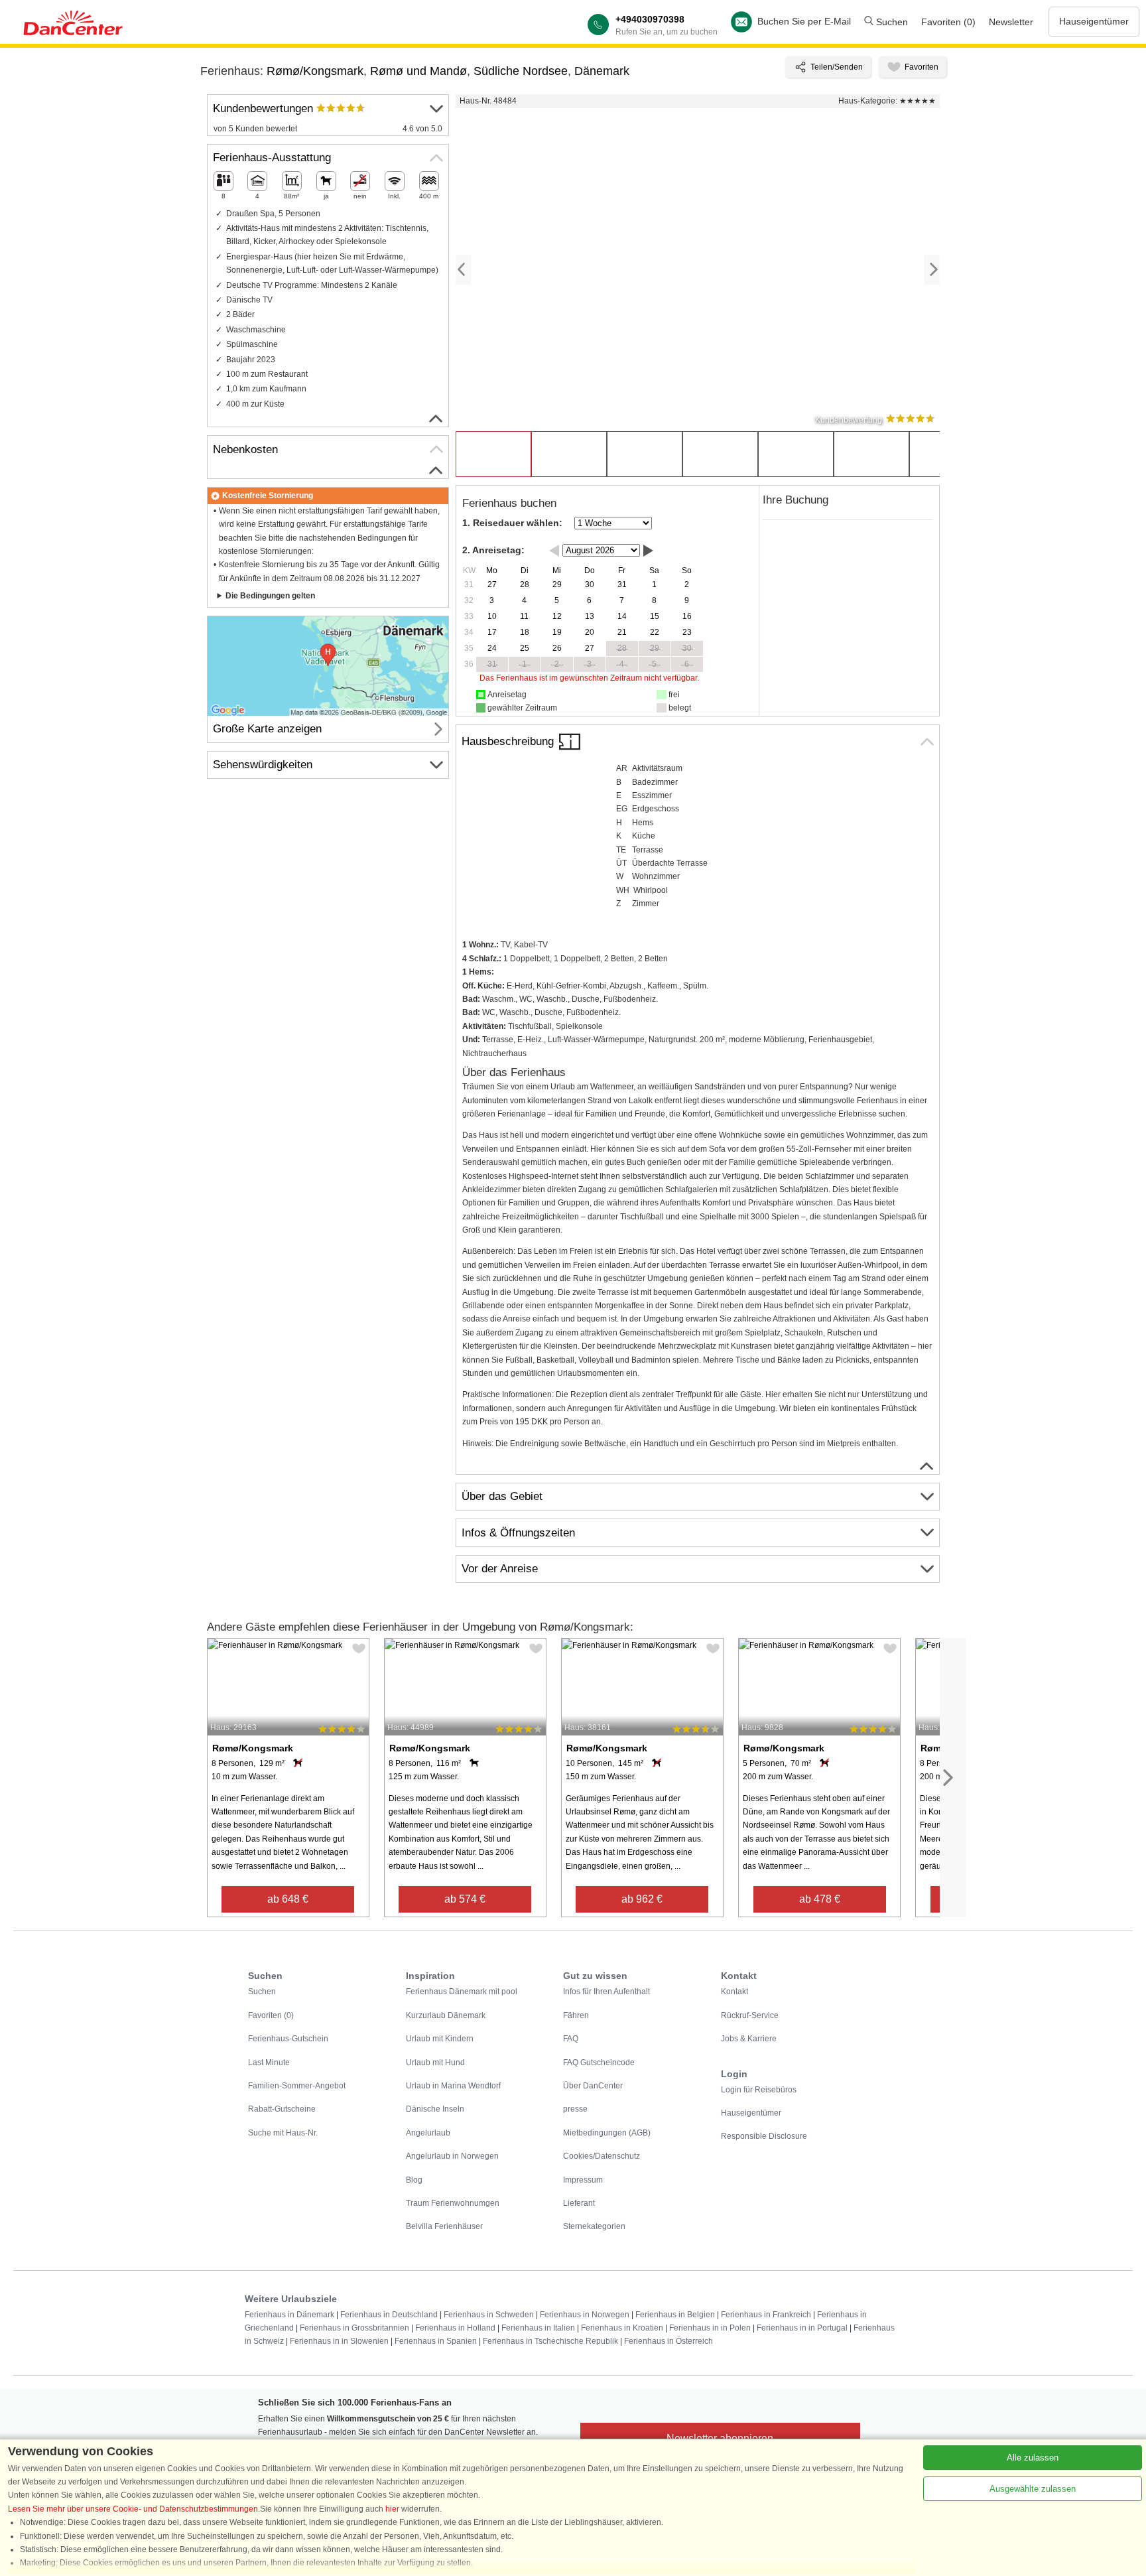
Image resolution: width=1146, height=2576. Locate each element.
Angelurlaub (428, 2133)
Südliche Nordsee (521, 71)
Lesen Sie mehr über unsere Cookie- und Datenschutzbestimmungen (133, 2509)
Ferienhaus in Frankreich (766, 2315)
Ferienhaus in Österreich (668, 2341)
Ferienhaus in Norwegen (585, 2315)
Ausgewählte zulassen (1033, 2489)
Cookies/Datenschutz (602, 2156)
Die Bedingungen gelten (270, 596)
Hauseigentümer (1094, 21)
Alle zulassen (1033, 2458)
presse (575, 2109)
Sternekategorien (594, 2226)
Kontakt (734, 1992)
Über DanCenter (593, 2086)
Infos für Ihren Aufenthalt (606, 1992)
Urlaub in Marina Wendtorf (453, 2086)
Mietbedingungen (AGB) (607, 2133)
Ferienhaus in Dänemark (289, 2315)
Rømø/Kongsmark (315, 71)
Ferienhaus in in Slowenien (339, 2341)
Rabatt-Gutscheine (282, 2109)
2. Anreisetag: (493, 550)
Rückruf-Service (750, 2015)
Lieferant (579, 2203)
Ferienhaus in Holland (455, 2328)
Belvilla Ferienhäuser (444, 2226)
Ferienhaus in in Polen (710, 2328)
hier (392, 2509)
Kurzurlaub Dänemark (446, 2015)
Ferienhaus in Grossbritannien (354, 2328)
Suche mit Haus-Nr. (283, 2133)
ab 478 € (820, 1899)
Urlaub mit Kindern (440, 2039)
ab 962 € (642, 1899)
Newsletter (1011, 22)
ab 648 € (288, 1899)
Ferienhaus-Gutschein (288, 2039)
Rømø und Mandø (418, 71)
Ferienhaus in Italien (538, 2328)
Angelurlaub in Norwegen (452, 2156)
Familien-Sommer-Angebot (297, 2086)
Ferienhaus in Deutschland (389, 2315)
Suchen (891, 22)
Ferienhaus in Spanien (436, 2341)
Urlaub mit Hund (435, 2063)
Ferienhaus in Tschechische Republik (550, 2341)
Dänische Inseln (435, 2109)
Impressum (583, 2180)
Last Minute (269, 2063)
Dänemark (602, 71)
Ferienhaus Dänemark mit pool (462, 1992)
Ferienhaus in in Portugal (802, 2328)
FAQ (571, 2039)
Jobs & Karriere (749, 2039)
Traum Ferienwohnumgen (453, 2203)
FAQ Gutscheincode (599, 2063)
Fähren (576, 2015)
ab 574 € (465, 1899)
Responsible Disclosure (764, 2136)
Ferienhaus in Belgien (675, 2315)
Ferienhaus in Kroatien (622, 2328)
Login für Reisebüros (759, 2090)
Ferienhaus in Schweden (489, 2315)
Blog (414, 2180)
